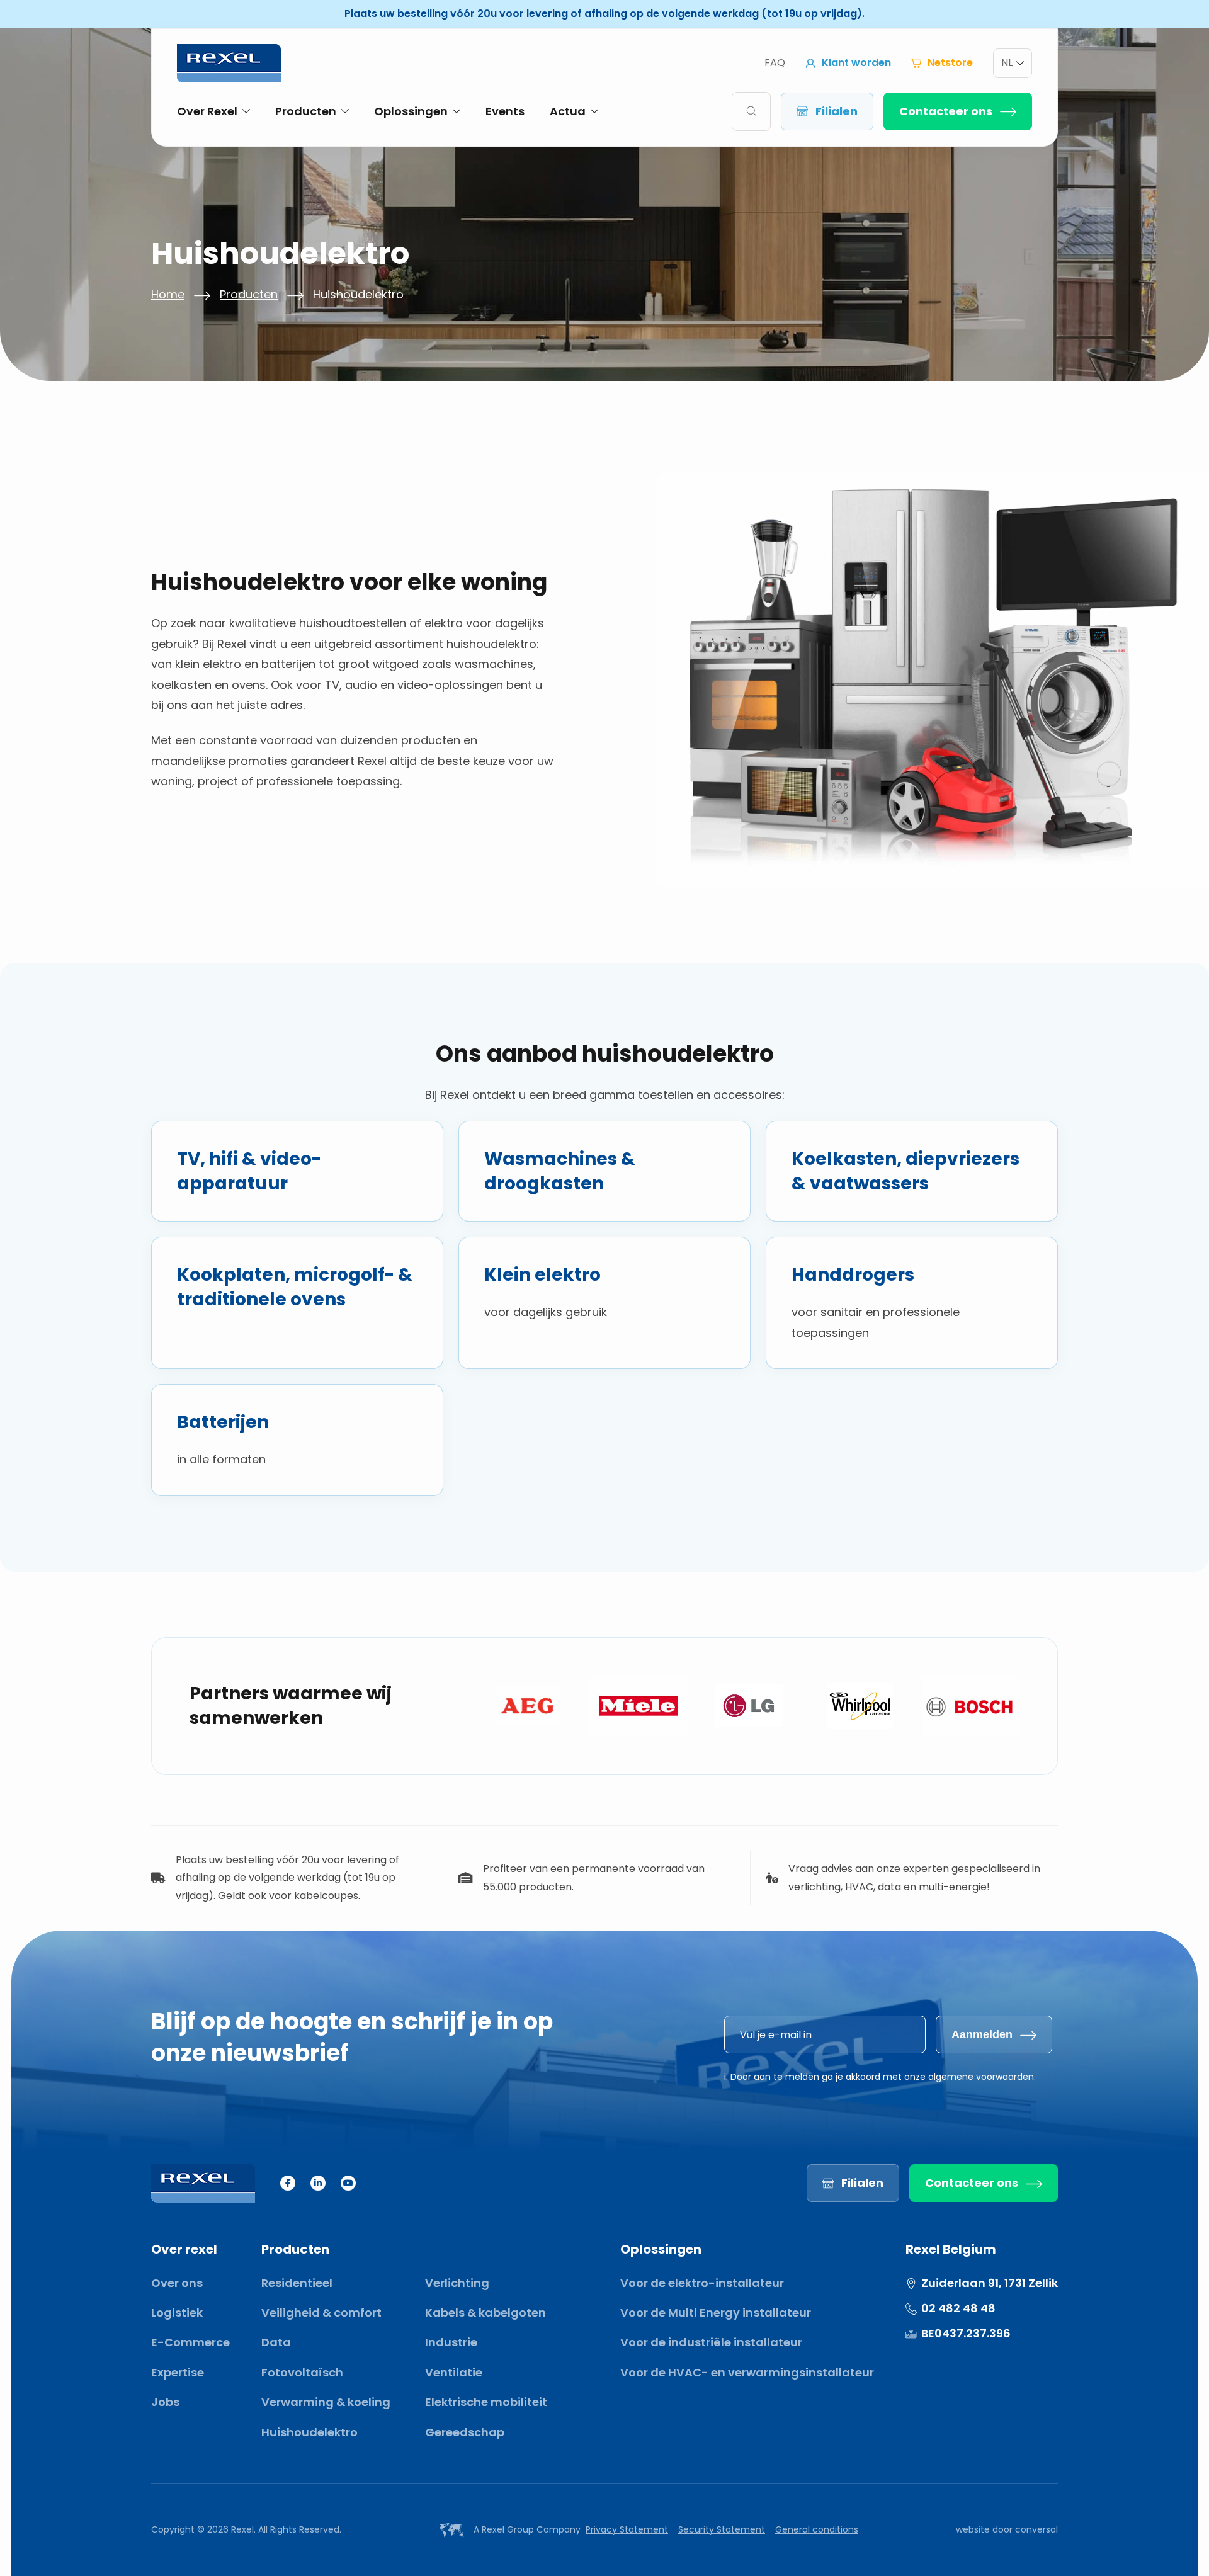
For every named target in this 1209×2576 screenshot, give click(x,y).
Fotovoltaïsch (302, 2372)
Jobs (165, 2402)
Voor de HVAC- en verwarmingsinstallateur (747, 2372)
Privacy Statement (627, 2529)
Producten (306, 111)
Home (168, 294)
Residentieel (297, 2283)
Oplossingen (411, 111)
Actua (568, 111)
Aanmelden (982, 2034)
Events (505, 111)
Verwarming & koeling (326, 2402)
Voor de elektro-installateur (702, 2283)
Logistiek (177, 2312)
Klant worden (856, 63)
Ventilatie (454, 2372)
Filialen (837, 111)
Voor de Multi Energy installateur (716, 2312)
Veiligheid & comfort (321, 2312)
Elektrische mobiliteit (486, 2402)
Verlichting (457, 2283)
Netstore (950, 63)
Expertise (178, 2372)
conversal (1036, 2529)
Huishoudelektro (309, 2432)
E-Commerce (190, 2342)
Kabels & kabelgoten (485, 2312)
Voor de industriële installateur (711, 2342)
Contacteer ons (946, 111)
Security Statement (722, 2529)
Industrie (451, 2342)
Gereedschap (465, 2432)
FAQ (775, 63)
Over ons (177, 2283)
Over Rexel (207, 111)
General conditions (817, 2529)
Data (276, 2342)
